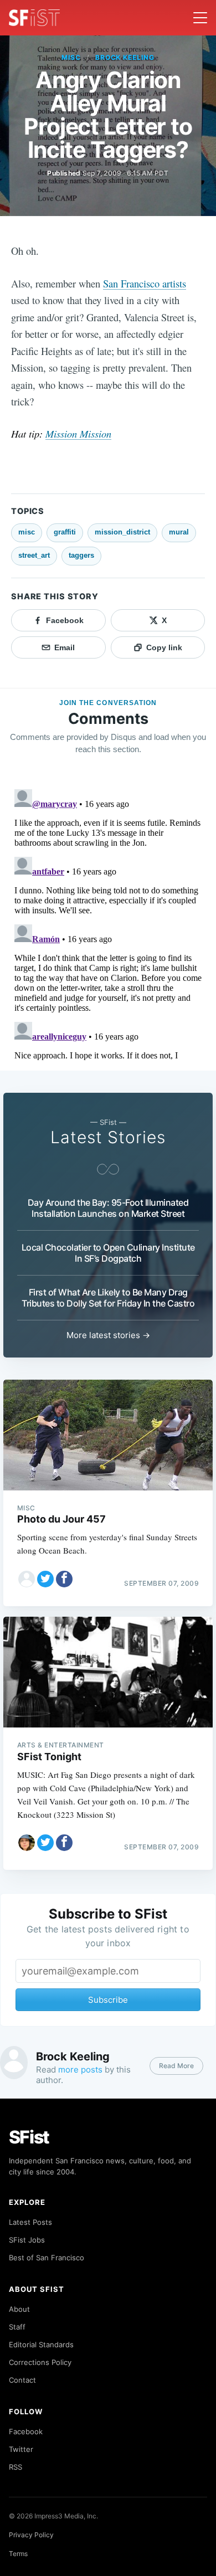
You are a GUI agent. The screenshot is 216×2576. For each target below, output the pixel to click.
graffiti (65, 532)
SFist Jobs (27, 2240)
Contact (22, 2380)
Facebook (26, 2431)
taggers (81, 555)
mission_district (122, 532)
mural (179, 532)
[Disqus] (108, 923)
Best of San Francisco (47, 2258)
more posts (80, 2069)
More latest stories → (108, 1335)
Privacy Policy (31, 2535)
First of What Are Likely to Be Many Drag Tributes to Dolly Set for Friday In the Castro (108, 1298)
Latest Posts (30, 2222)
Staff (17, 2327)
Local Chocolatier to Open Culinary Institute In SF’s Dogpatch (108, 1253)
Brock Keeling (125, 57)
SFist (29, 2137)
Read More (176, 2066)
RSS (16, 2467)
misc (71, 57)
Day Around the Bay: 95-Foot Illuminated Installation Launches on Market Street (108, 1208)
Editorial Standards (41, 2344)
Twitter (21, 2449)
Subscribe (108, 2000)
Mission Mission (78, 433)
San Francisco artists (145, 283)
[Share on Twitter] (45, 1579)
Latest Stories (108, 1137)
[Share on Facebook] (64, 1579)
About (19, 2309)
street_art (34, 555)
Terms (18, 2554)
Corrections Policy (40, 2362)
